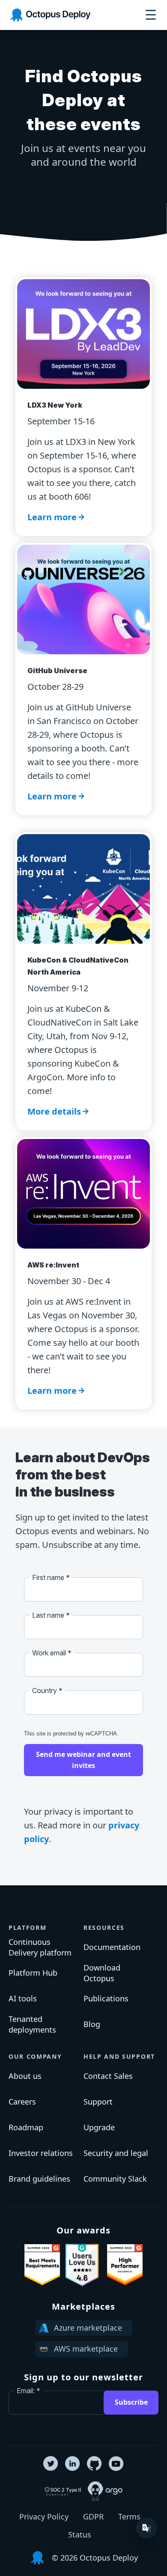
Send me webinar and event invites (83, 1760)
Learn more (52, 517)
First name (48, 1577)
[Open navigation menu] (151, 15)
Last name (48, 1615)
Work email (49, 1653)
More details (54, 1111)
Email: (26, 2391)
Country (45, 1690)
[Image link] (42, 2265)
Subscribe (131, 2402)
